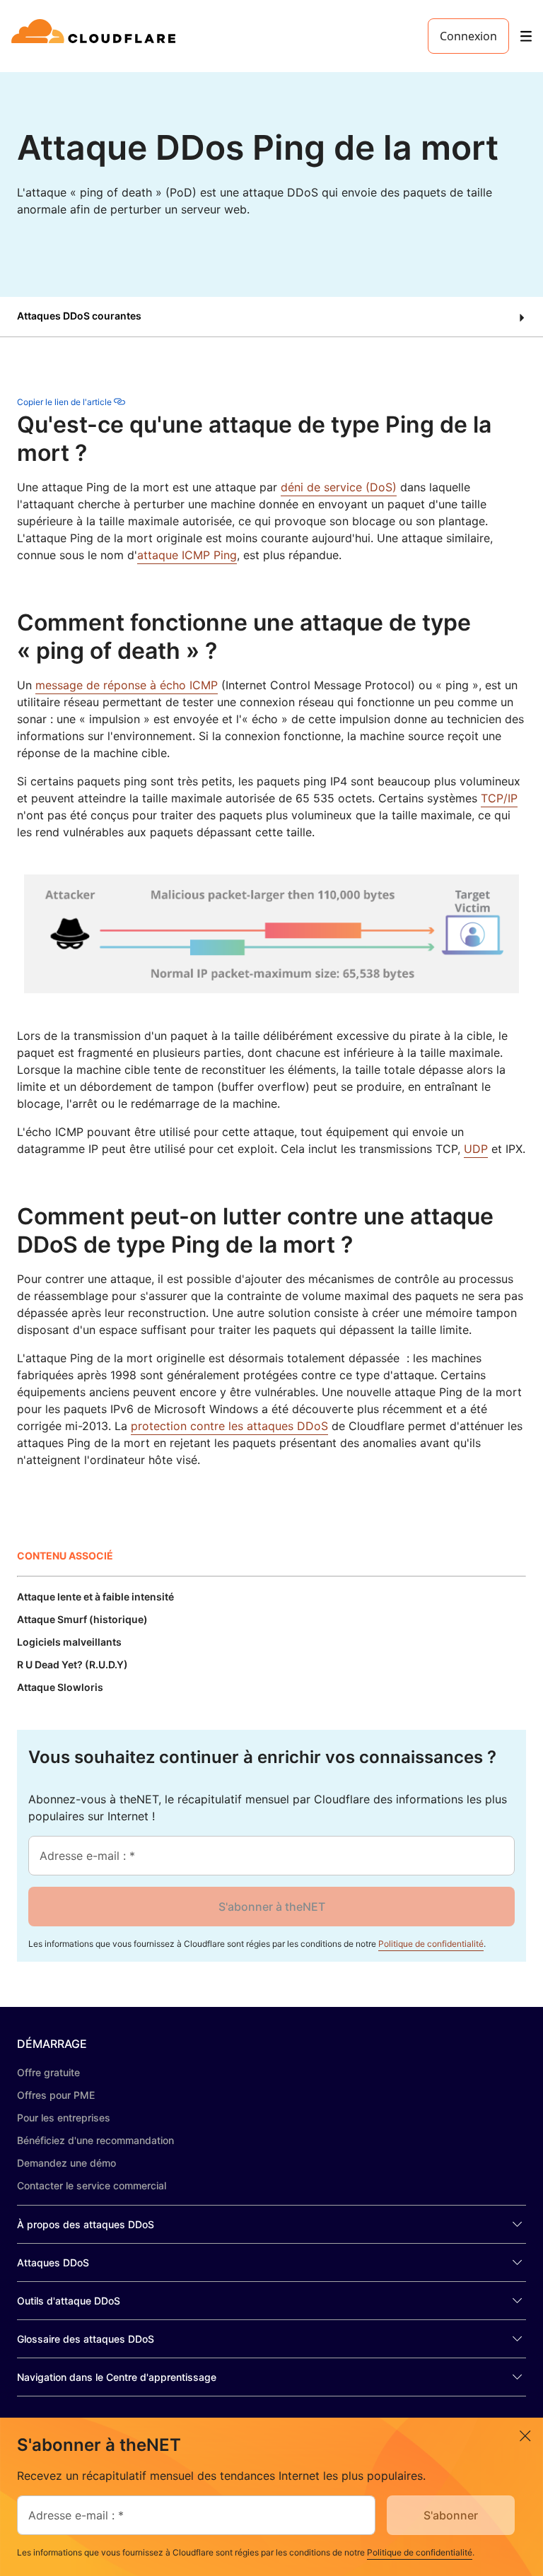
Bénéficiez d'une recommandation (95, 2140)
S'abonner (451, 2515)
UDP (476, 1149)
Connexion (468, 36)
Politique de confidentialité (431, 1944)
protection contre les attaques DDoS (229, 1426)
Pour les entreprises (64, 2118)
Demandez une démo (66, 2163)
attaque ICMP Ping (187, 555)
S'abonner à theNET (272, 1907)
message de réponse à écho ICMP (127, 685)
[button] (271, 317)
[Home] (96, 36)
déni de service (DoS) (339, 487)
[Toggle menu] (526, 36)
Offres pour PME (56, 2095)
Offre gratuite (48, 2072)
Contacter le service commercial (92, 2185)
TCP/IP (499, 798)
